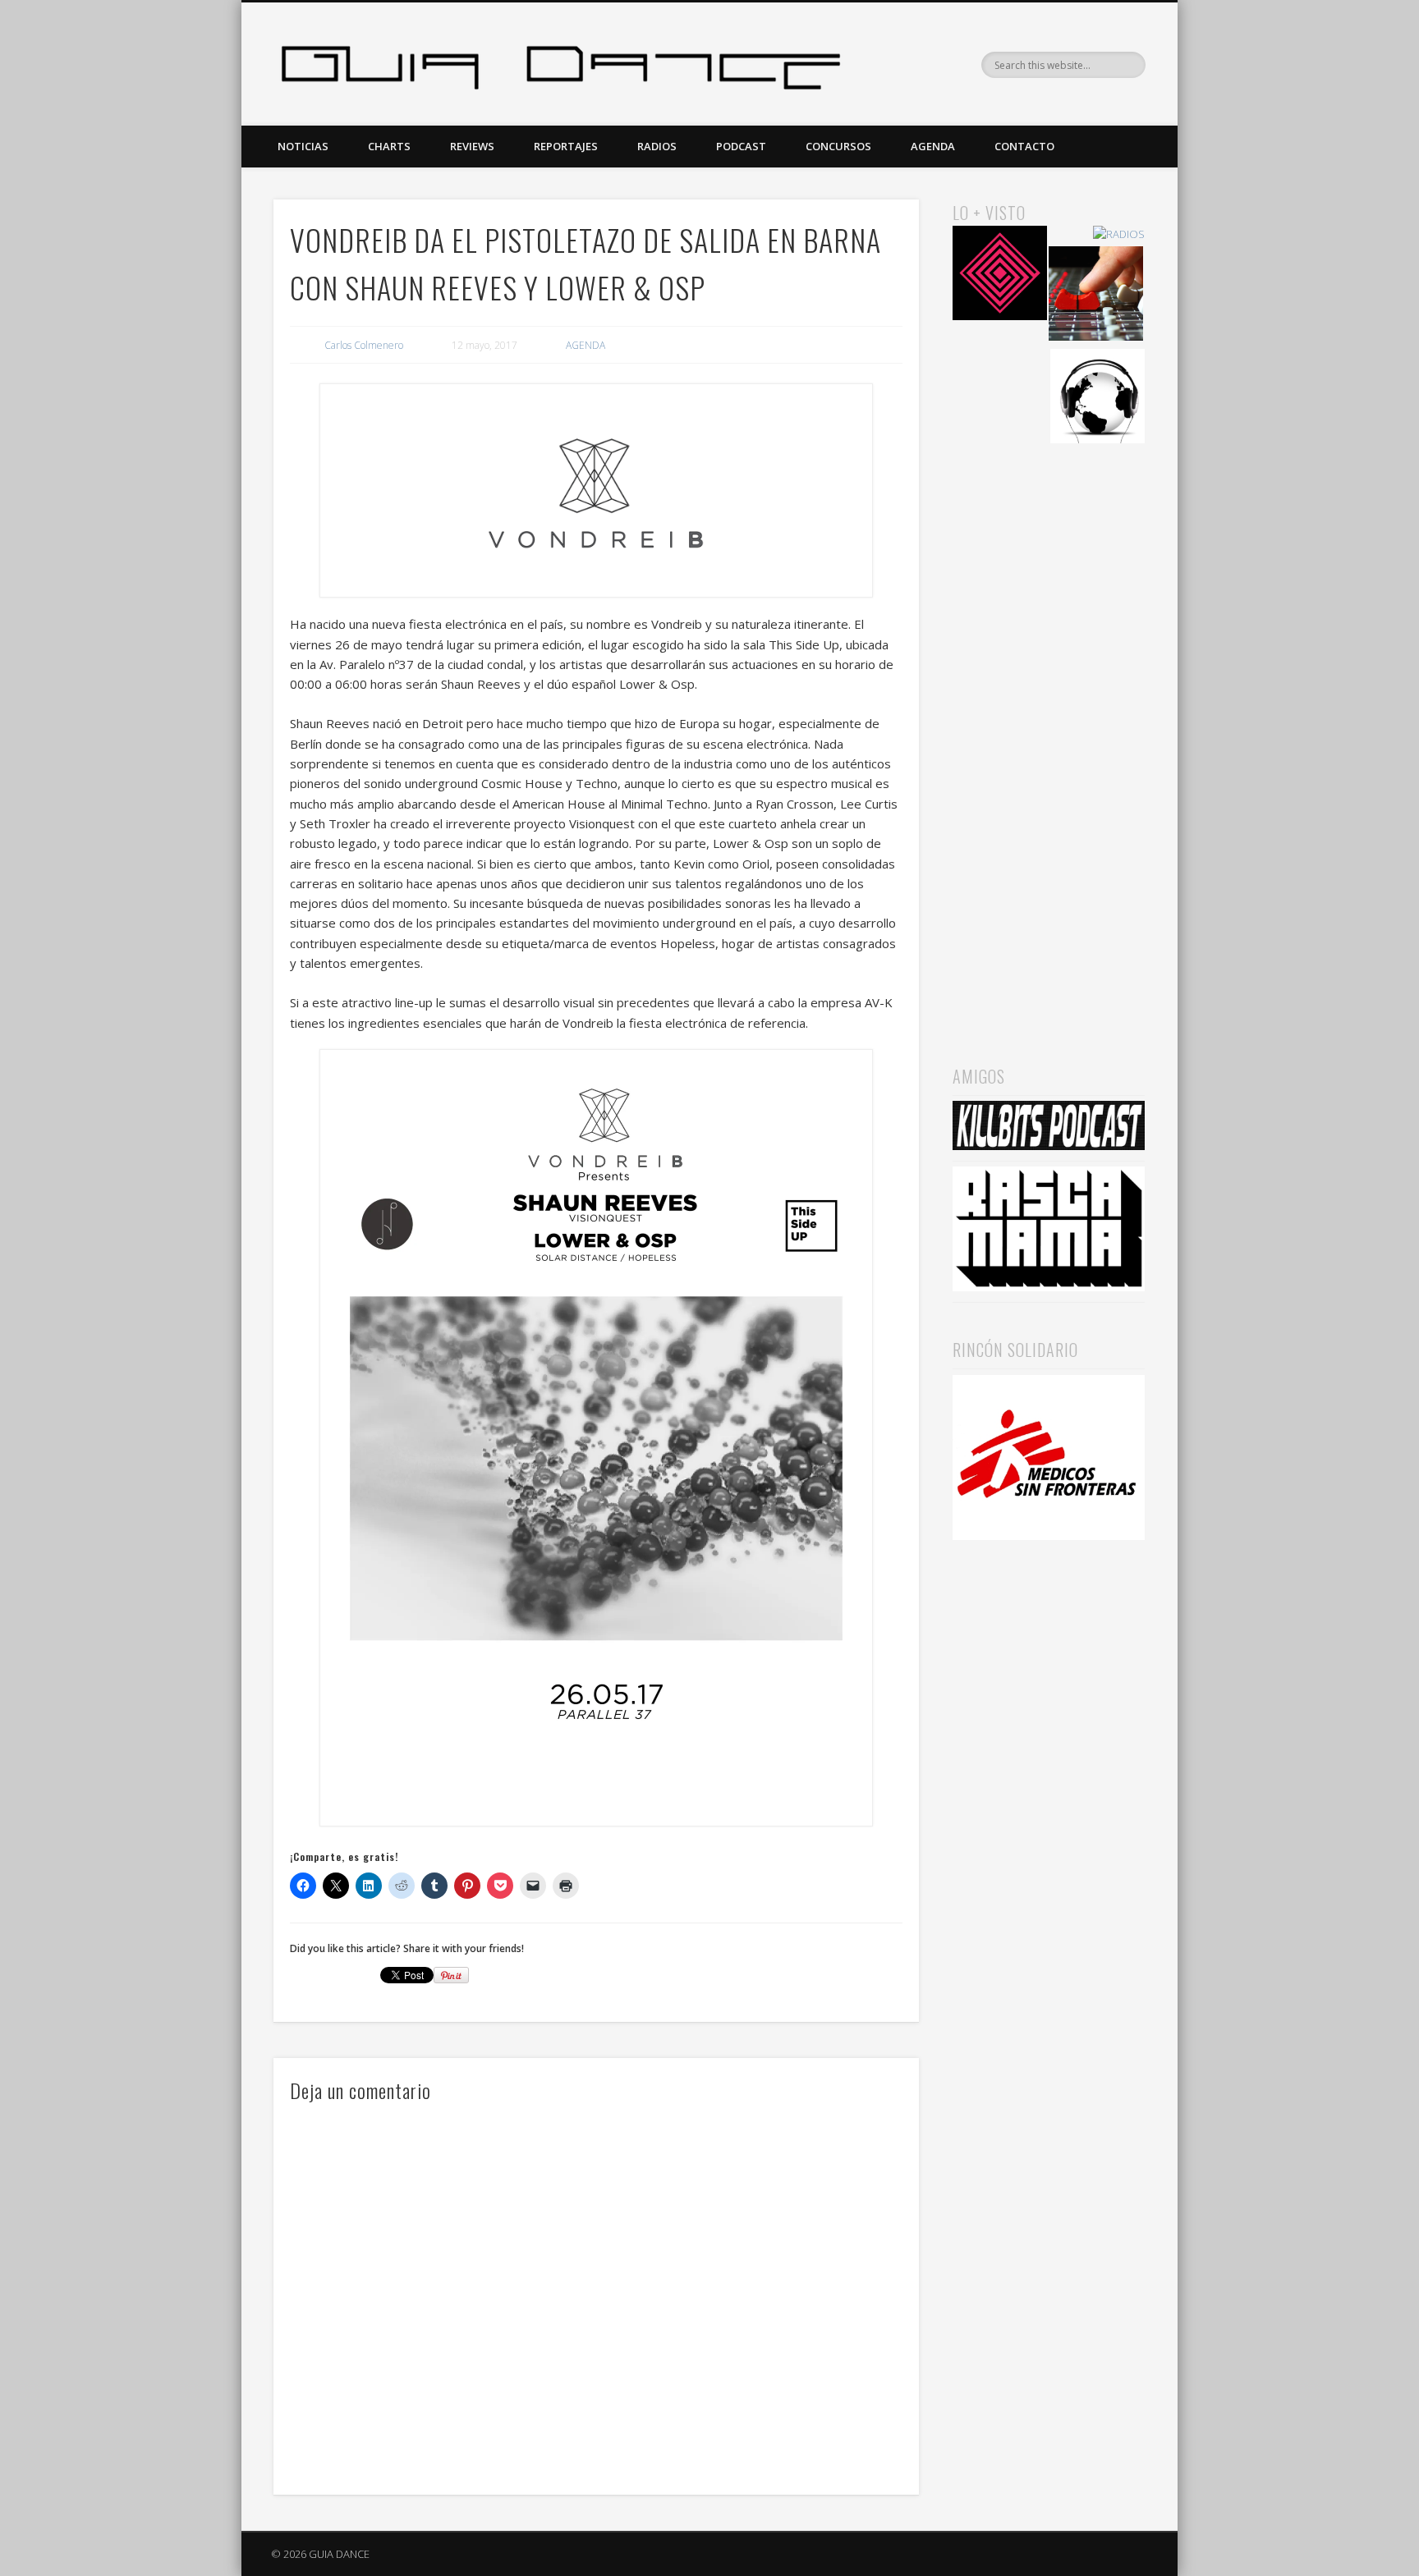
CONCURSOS (838, 146)
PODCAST (741, 146)
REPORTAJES (566, 146)
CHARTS (389, 146)
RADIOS (657, 146)
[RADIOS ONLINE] (1098, 399)
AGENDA (933, 146)
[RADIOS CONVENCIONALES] (1096, 296)
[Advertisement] (1049, 731)
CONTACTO (1024, 146)
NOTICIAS (303, 146)
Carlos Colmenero (364, 345)
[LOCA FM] (1000, 275)
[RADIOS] (1119, 234)
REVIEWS (472, 146)
